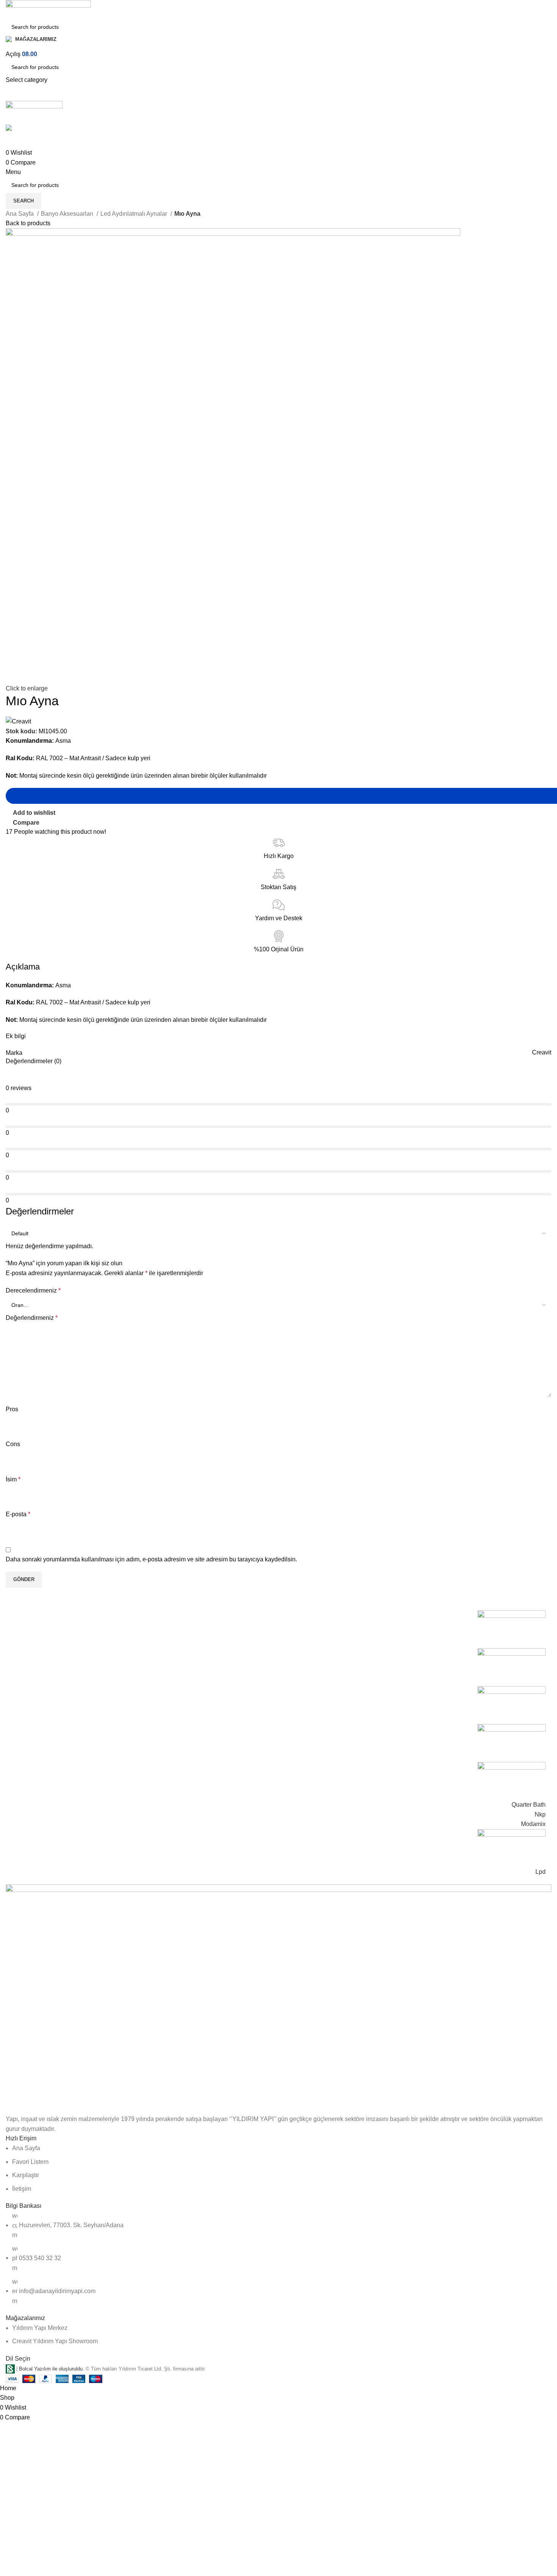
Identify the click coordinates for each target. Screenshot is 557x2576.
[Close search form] (9, 9)
